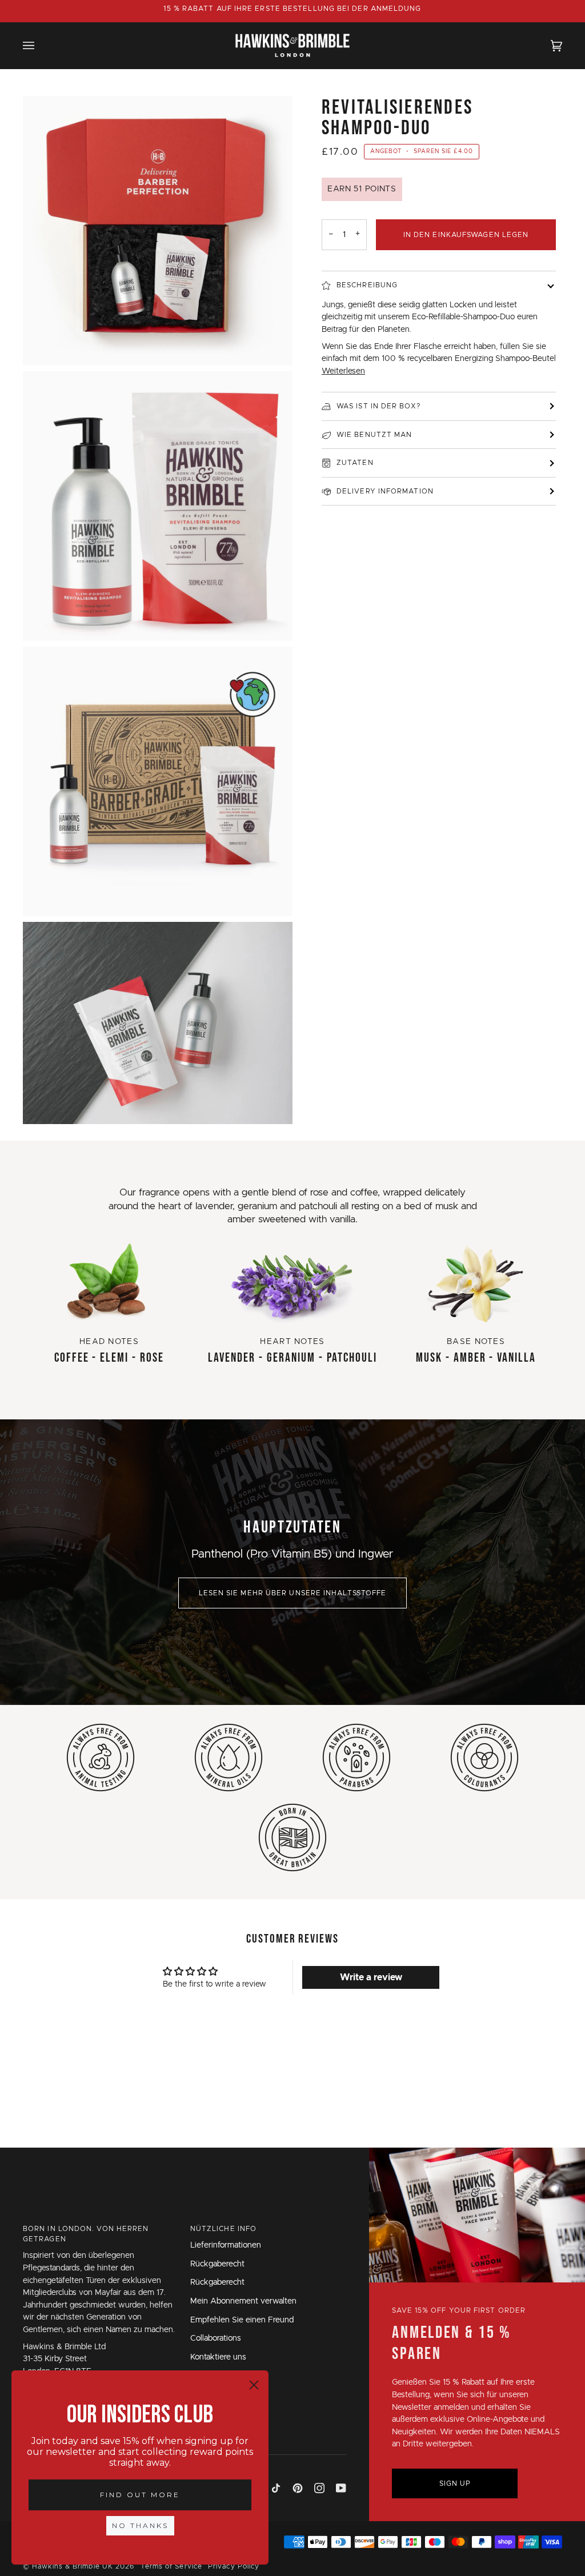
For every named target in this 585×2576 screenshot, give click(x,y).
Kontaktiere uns (218, 2357)
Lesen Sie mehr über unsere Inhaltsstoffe (293, 1593)
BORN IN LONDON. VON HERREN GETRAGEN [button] (86, 2234)
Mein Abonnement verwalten (243, 2301)
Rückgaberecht (217, 2264)
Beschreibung (367, 285)
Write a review (371, 1977)
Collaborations (216, 2338)
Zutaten (355, 463)
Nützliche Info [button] (223, 2229)
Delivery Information (385, 491)
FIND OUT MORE (140, 2495)
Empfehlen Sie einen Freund (242, 2320)
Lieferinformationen (226, 2245)
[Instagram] (319, 2488)
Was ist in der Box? (378, 406)
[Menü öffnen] (40, 45)
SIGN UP (455, 2483)
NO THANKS (140, 2525)
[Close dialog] (254, 2385)
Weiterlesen (343, 371)
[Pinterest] (298, 2488)
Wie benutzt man (374, 435)
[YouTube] (341, 2488)
